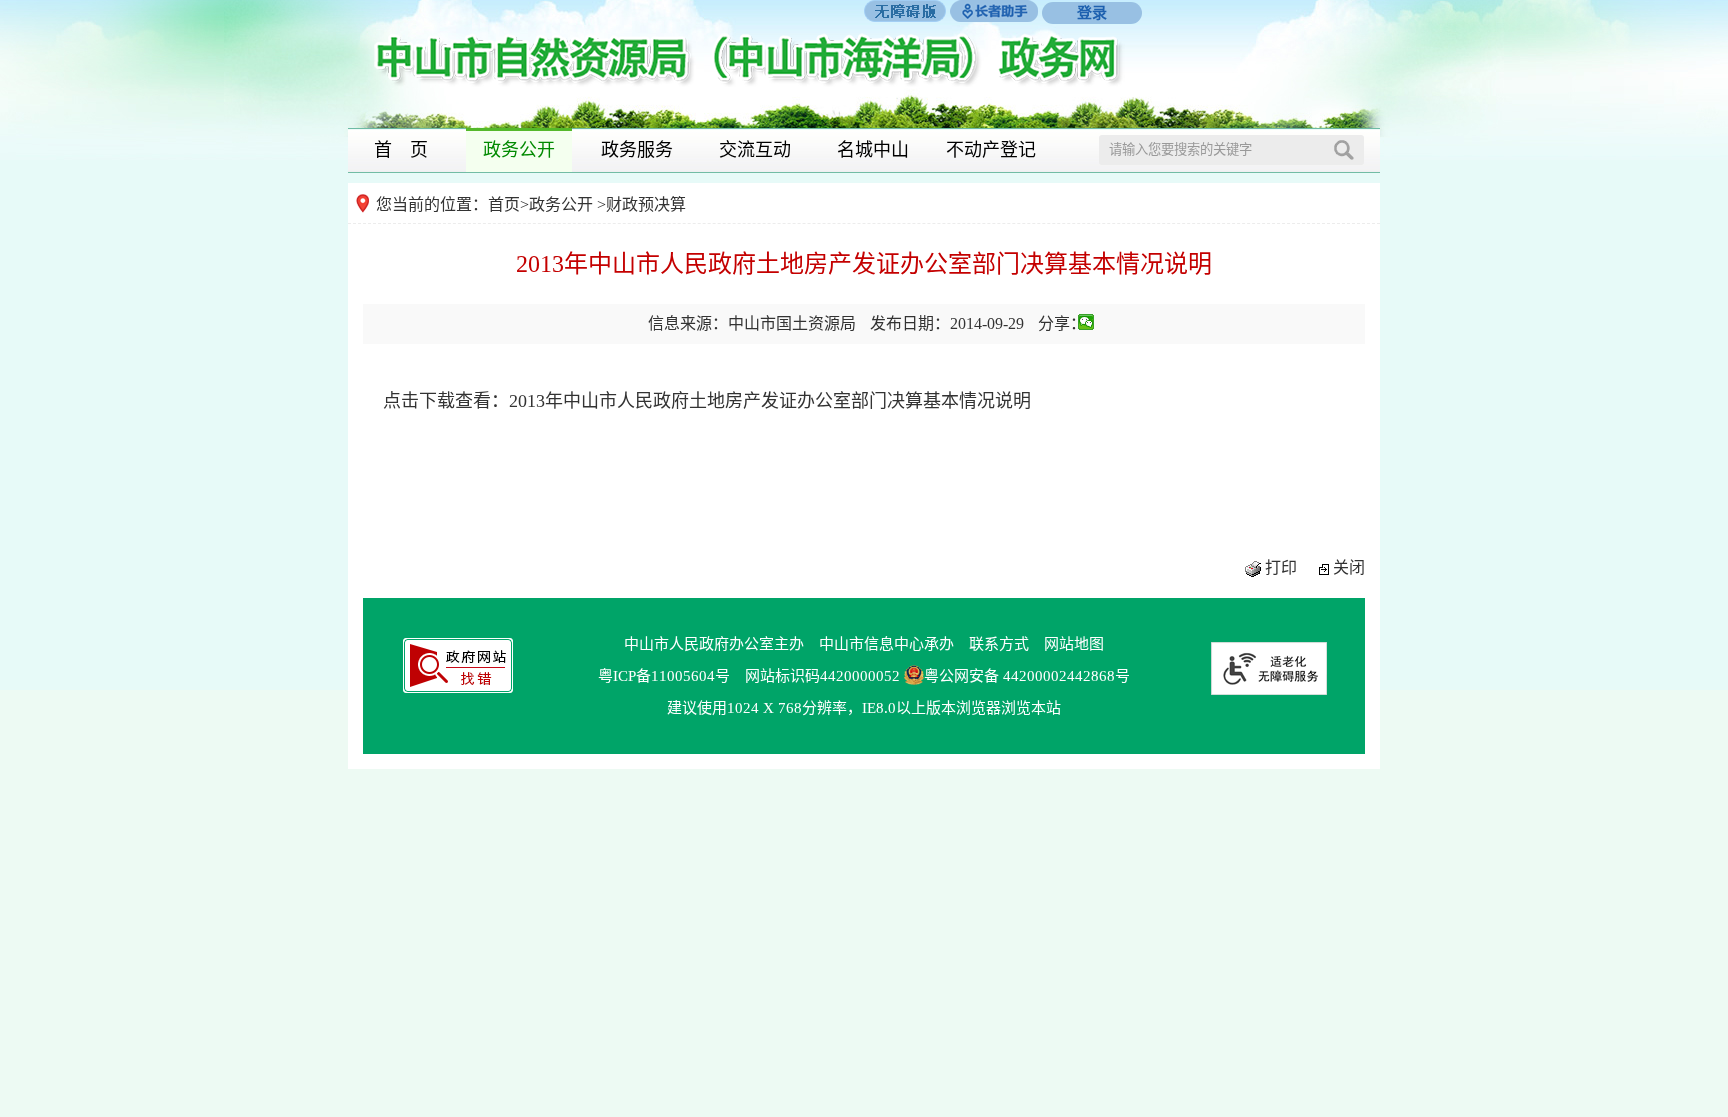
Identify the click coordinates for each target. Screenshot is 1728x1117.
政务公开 (519, 150)
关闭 (1349, 567)
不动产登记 (991, 150)
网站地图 (1074, 644)
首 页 (401, 150)
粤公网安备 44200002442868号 (1027, 676)
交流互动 (755, 150)
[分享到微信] (1086, 322)
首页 (504, 204)
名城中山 (873, 150)
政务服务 (637, 150)
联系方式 (999, 644)
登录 (1092, 13)
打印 (1281, 567)
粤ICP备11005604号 (664, 676)
